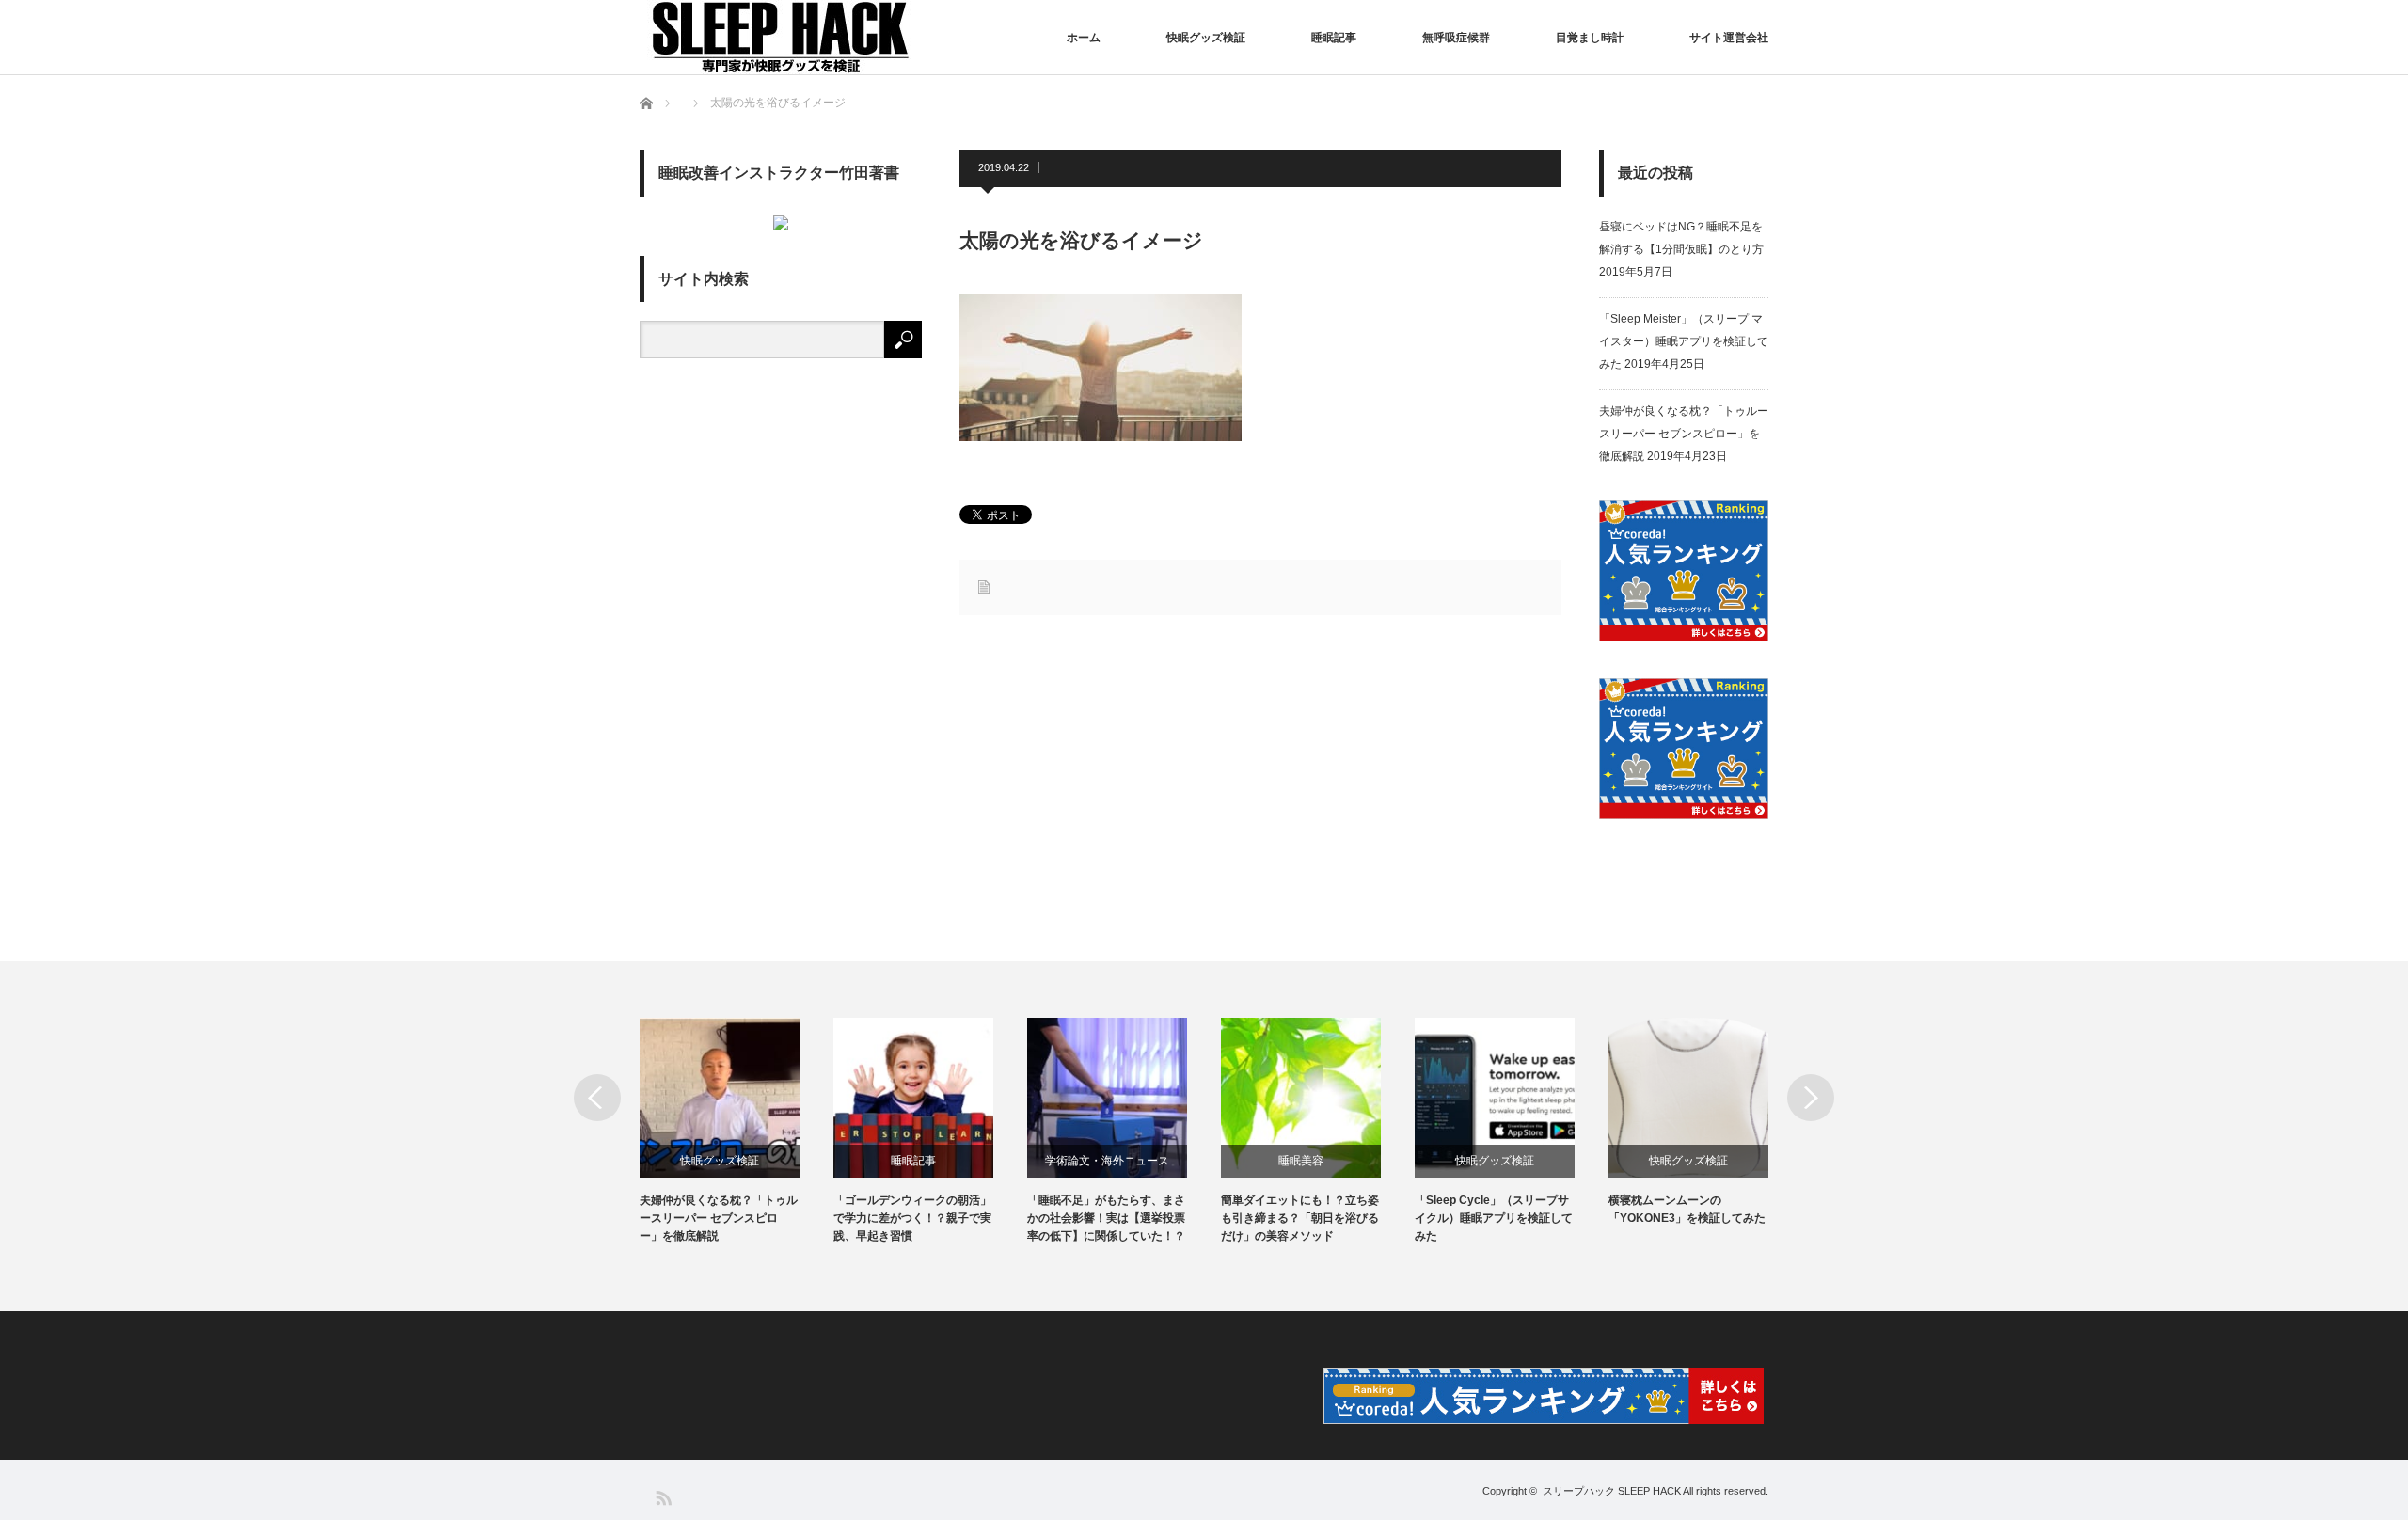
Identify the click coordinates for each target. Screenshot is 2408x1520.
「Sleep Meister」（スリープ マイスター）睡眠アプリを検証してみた (1684, 341)
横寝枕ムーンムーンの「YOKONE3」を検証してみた (1687, 1209)
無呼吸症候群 (1456, 38)
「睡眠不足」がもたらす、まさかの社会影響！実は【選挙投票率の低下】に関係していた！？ (1106, 1218)
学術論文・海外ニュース (1107, 1161)
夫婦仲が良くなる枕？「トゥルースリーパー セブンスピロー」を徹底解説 (1684, 434)
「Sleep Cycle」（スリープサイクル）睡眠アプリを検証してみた (1494, 1218)
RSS (663, 1497)
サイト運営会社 (1729, 38)
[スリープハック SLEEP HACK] (781, 37)
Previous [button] (597, 1098)
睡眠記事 (1334, 38)
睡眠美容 (1301, 1161)
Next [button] (1811, 1098)
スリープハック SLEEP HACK (1612, 1491)
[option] (737, 1132)
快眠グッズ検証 (1206, 38)
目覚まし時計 (1590, 38)
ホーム (1084, 38)
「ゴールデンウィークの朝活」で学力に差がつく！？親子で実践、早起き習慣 (912, 1218)
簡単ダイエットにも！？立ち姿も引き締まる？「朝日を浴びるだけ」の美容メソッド (1300, 1218)
